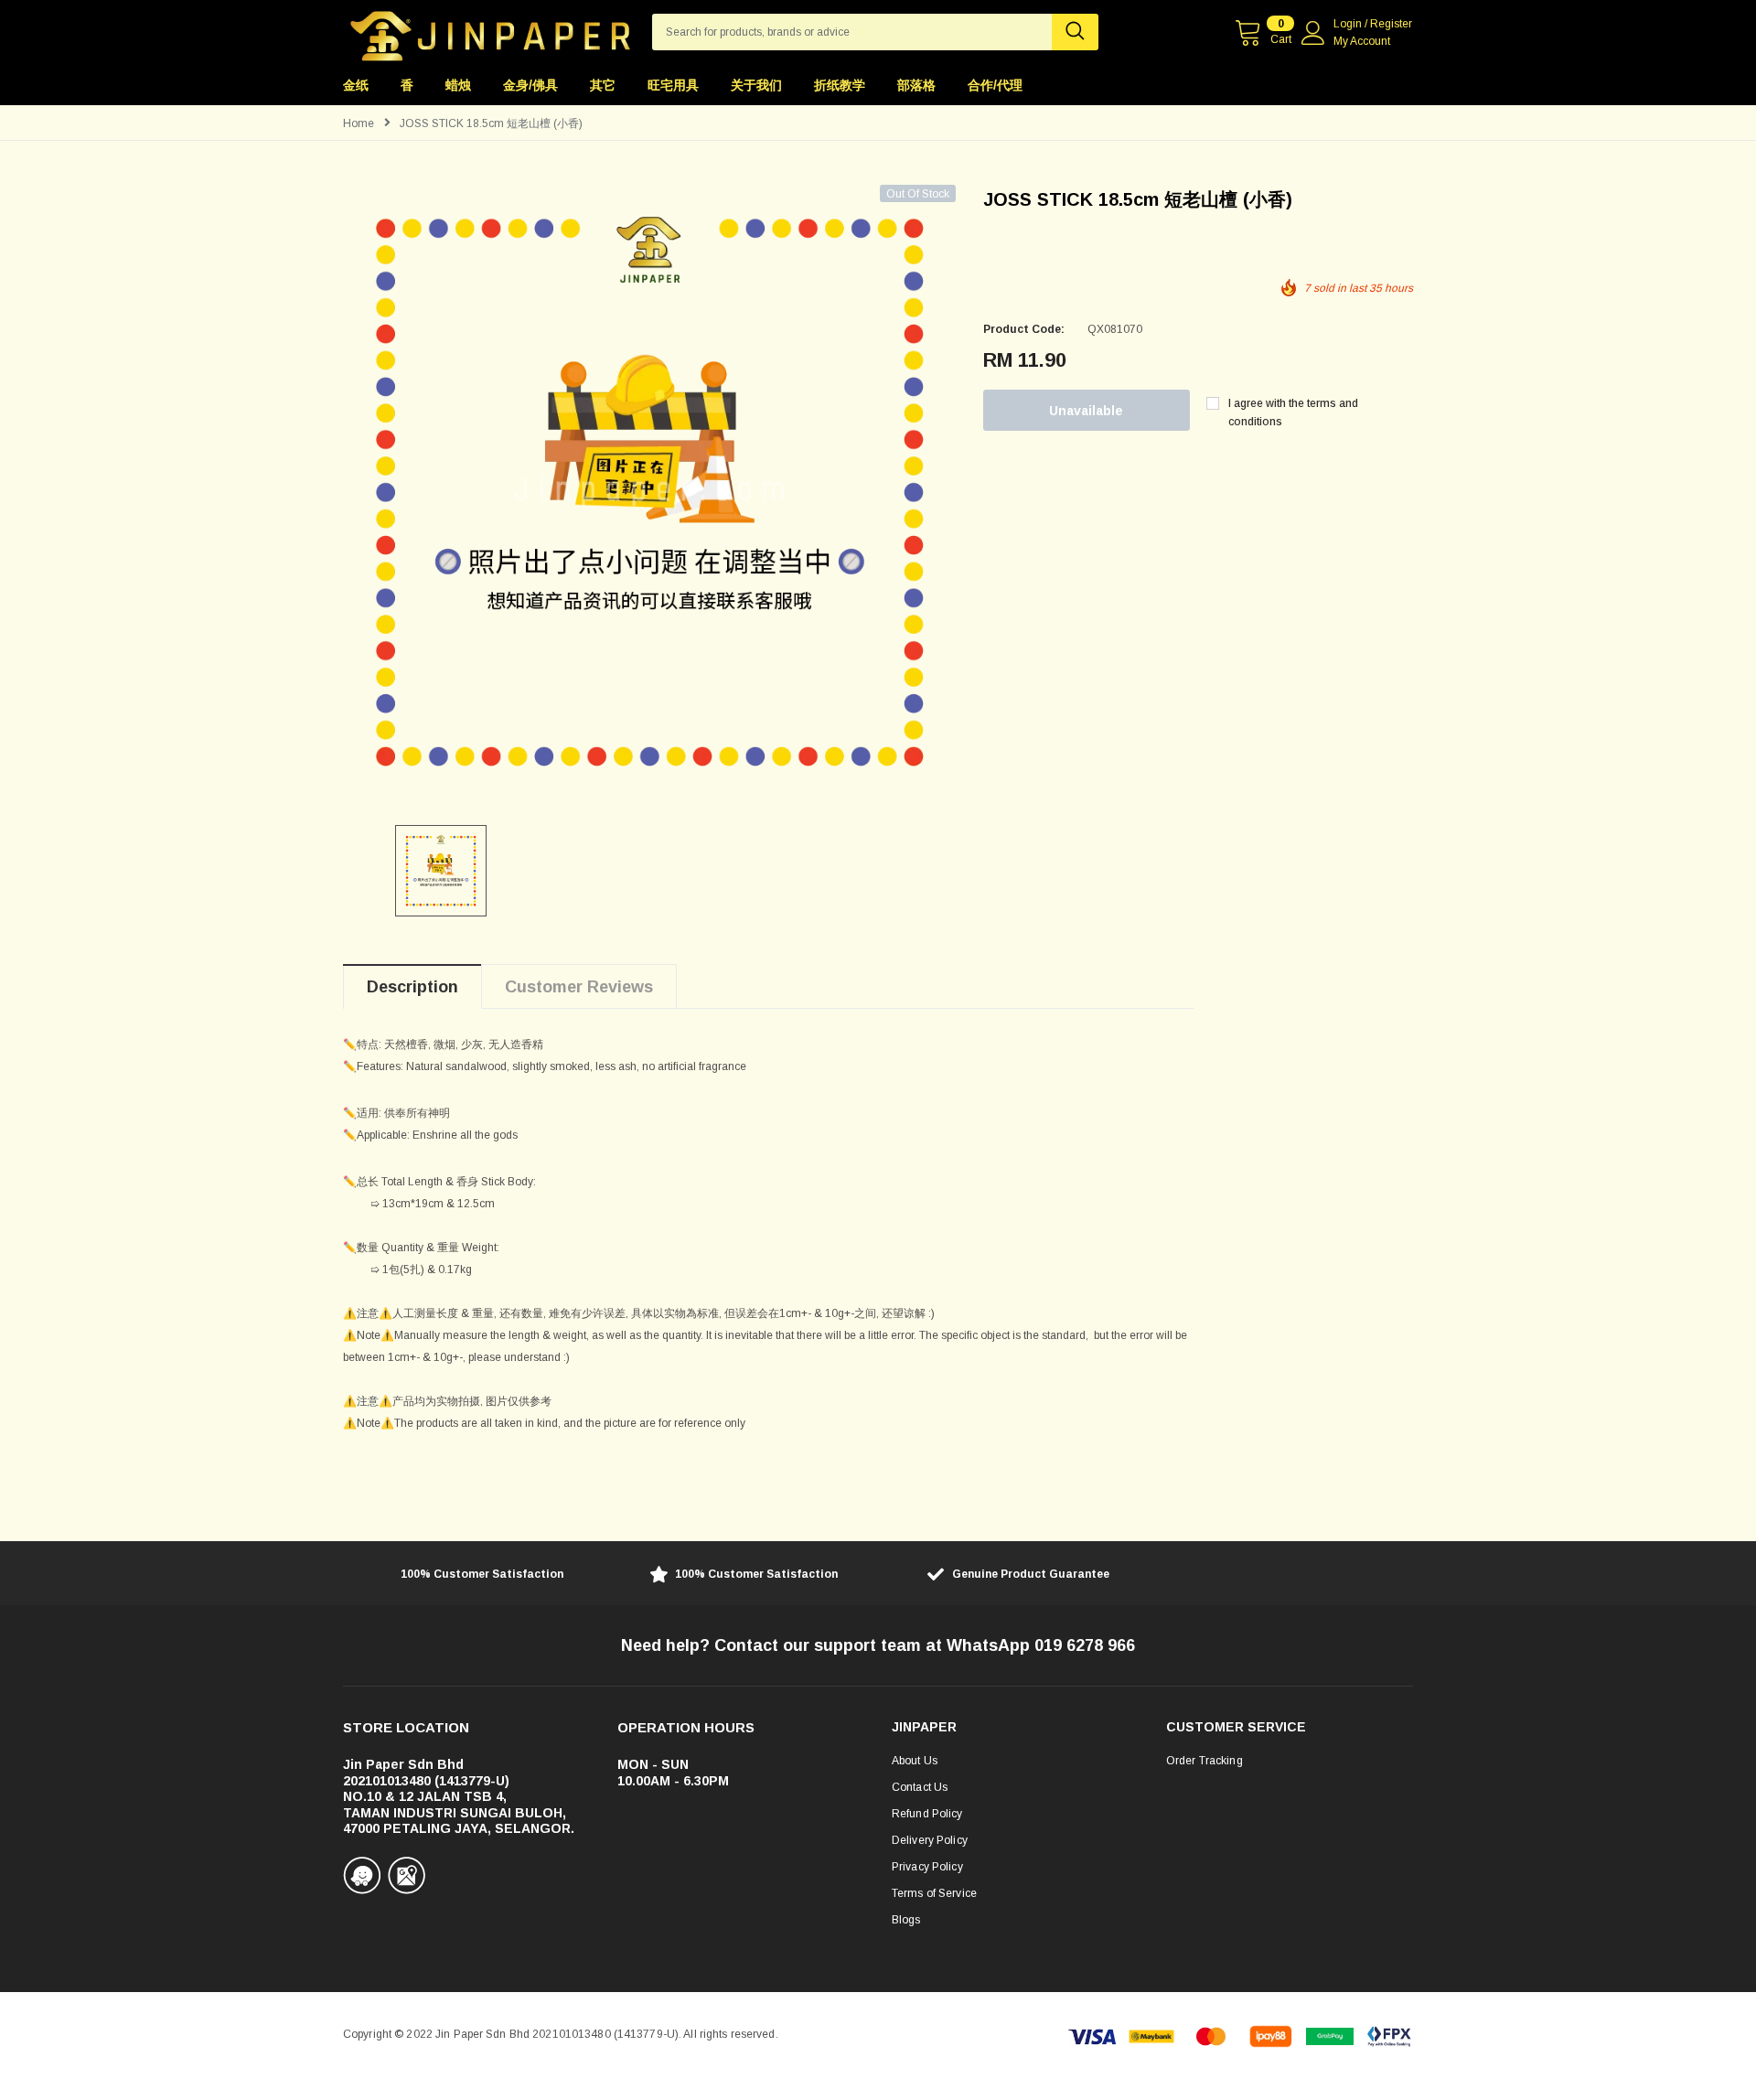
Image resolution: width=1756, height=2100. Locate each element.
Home (359, 123)
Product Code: (1024, 329)
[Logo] (490, 31)
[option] (649, 491)
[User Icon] (1313, 33)
